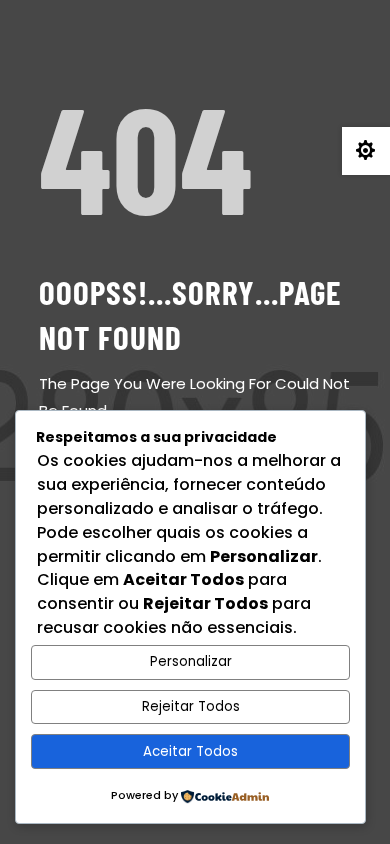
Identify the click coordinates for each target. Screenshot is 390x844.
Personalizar (191, 661)
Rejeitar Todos (191, 706)
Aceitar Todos (190, 751)
